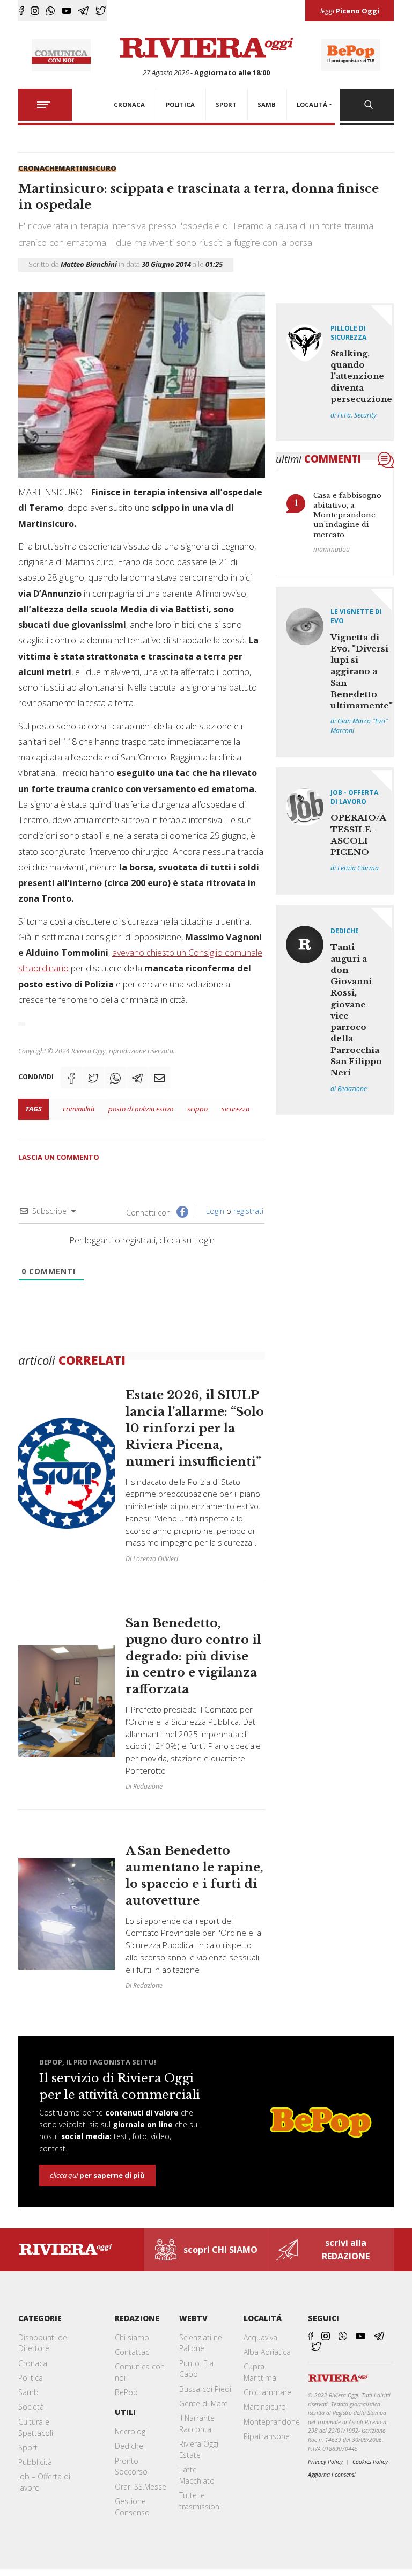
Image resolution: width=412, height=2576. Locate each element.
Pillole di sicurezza (348, 333)
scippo (197, 1109)
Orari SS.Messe (141, 2487)
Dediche (345, 931)
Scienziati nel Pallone (201, 2343)
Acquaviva (260, 2337)
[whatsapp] (50, 11)
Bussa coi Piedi (205, 2389)
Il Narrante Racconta (197, 2424)
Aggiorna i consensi (332, 2475)
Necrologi (131, 2431)
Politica (31, 2378)
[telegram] (83, 11)
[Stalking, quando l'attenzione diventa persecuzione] (334, 372)
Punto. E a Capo (196, 2369)
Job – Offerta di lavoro (44, 2482)
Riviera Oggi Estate (199, 2449)
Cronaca (33, 2363)
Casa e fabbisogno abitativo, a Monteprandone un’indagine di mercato (347, 515)
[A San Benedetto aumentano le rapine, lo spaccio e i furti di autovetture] (142, 1909)
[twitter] (101, 11)
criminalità (79, 1109)
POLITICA (180, 104)
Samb (28, 2392)
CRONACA (129, 104)
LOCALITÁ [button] (312, 104)
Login (214, 1211)
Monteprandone (272, 2422)
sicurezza (236, 1109)
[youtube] (67, 11)
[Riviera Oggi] (206, 48)
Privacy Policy (325, 2462)
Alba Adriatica (267, 2352)
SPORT (226, 104)
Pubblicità (35, 2462)
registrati (248, 1211)
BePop (126, 2392)
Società (31, 2407)
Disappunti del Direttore (43, 2343)
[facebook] (21, 11)
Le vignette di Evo (356, 616)
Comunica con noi (140, 2372)
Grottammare (267, 2392)
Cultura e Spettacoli (36, 2427)
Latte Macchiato (197, 2475)
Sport (28, 2447)
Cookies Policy (370, 2462)
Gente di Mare (204, 2403)
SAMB (267, 104)
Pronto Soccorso (131, 2467)
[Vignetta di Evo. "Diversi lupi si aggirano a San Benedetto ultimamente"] (334, 672)
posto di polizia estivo (141, 1109)
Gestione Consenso (132, 2507)
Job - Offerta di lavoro (354, 797)
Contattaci (133, 2352)
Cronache (38, 168)
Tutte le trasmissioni (200, 2501)
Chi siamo (132, 2337)
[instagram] (35, 11)
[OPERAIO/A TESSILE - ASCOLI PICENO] (334, 831)
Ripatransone (267, 2436)
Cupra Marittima (260, 2372)
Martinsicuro (87, 168)
